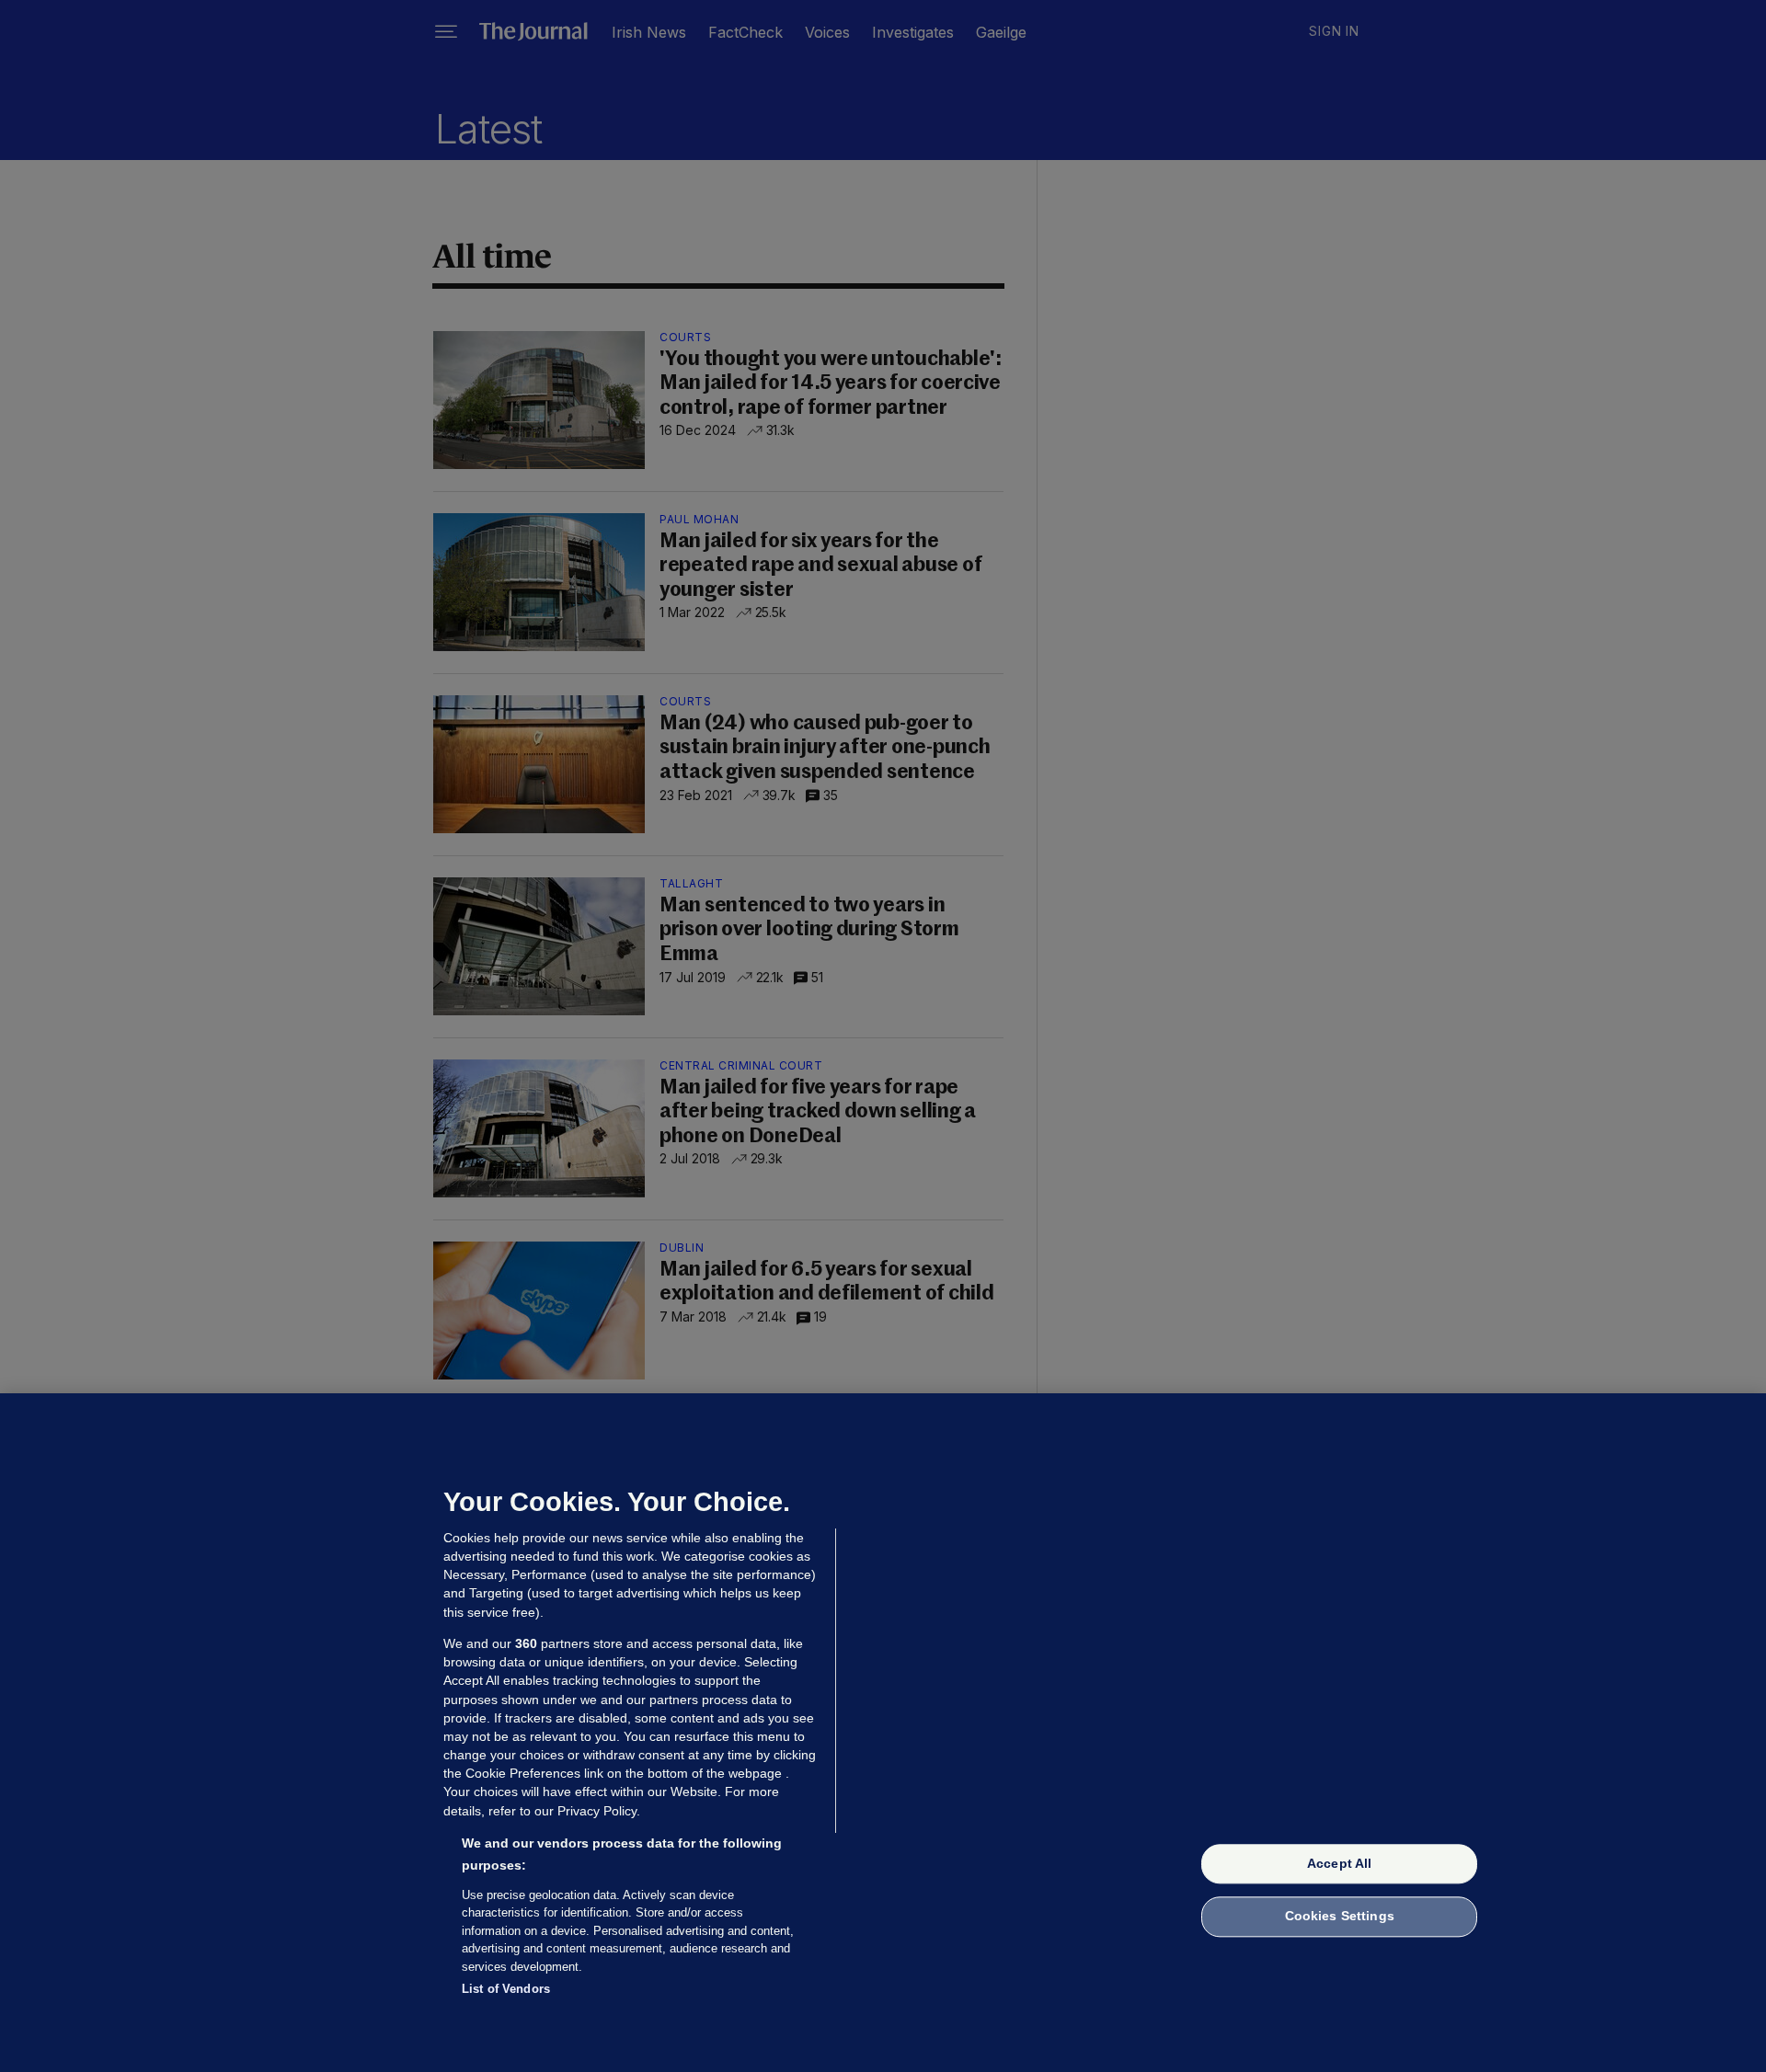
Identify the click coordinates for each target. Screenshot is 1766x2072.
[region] (883, 1733)
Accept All (1339, 1863)
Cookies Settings (1340, 1917)
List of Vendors (506, 1989)
